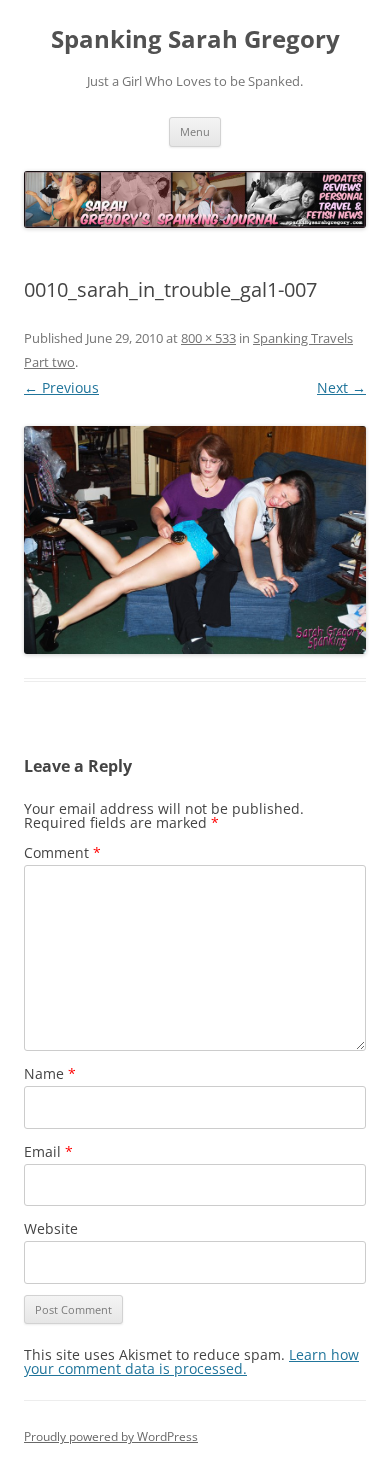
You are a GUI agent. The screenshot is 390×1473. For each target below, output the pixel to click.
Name (50, 1073)
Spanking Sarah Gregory (195, 39)
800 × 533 (208, 338)
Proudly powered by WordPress (111, 1436)
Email (48, 1151)
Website (51, 1228)
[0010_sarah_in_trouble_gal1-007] (195, 540)
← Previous (61, 387)
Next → (341, 387)
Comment (62, 852)
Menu (195, 131)
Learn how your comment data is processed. (191, 1361)
